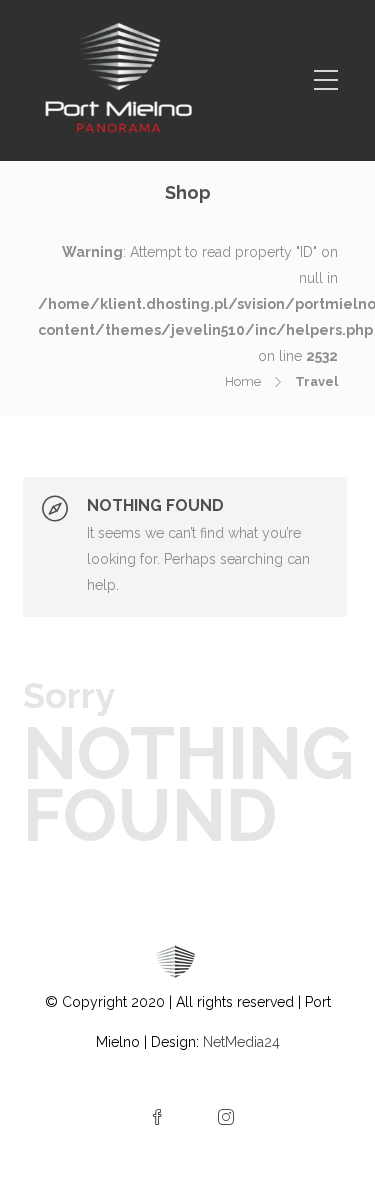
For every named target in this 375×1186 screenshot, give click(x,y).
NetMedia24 (241, 1042)
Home (243, 381)
